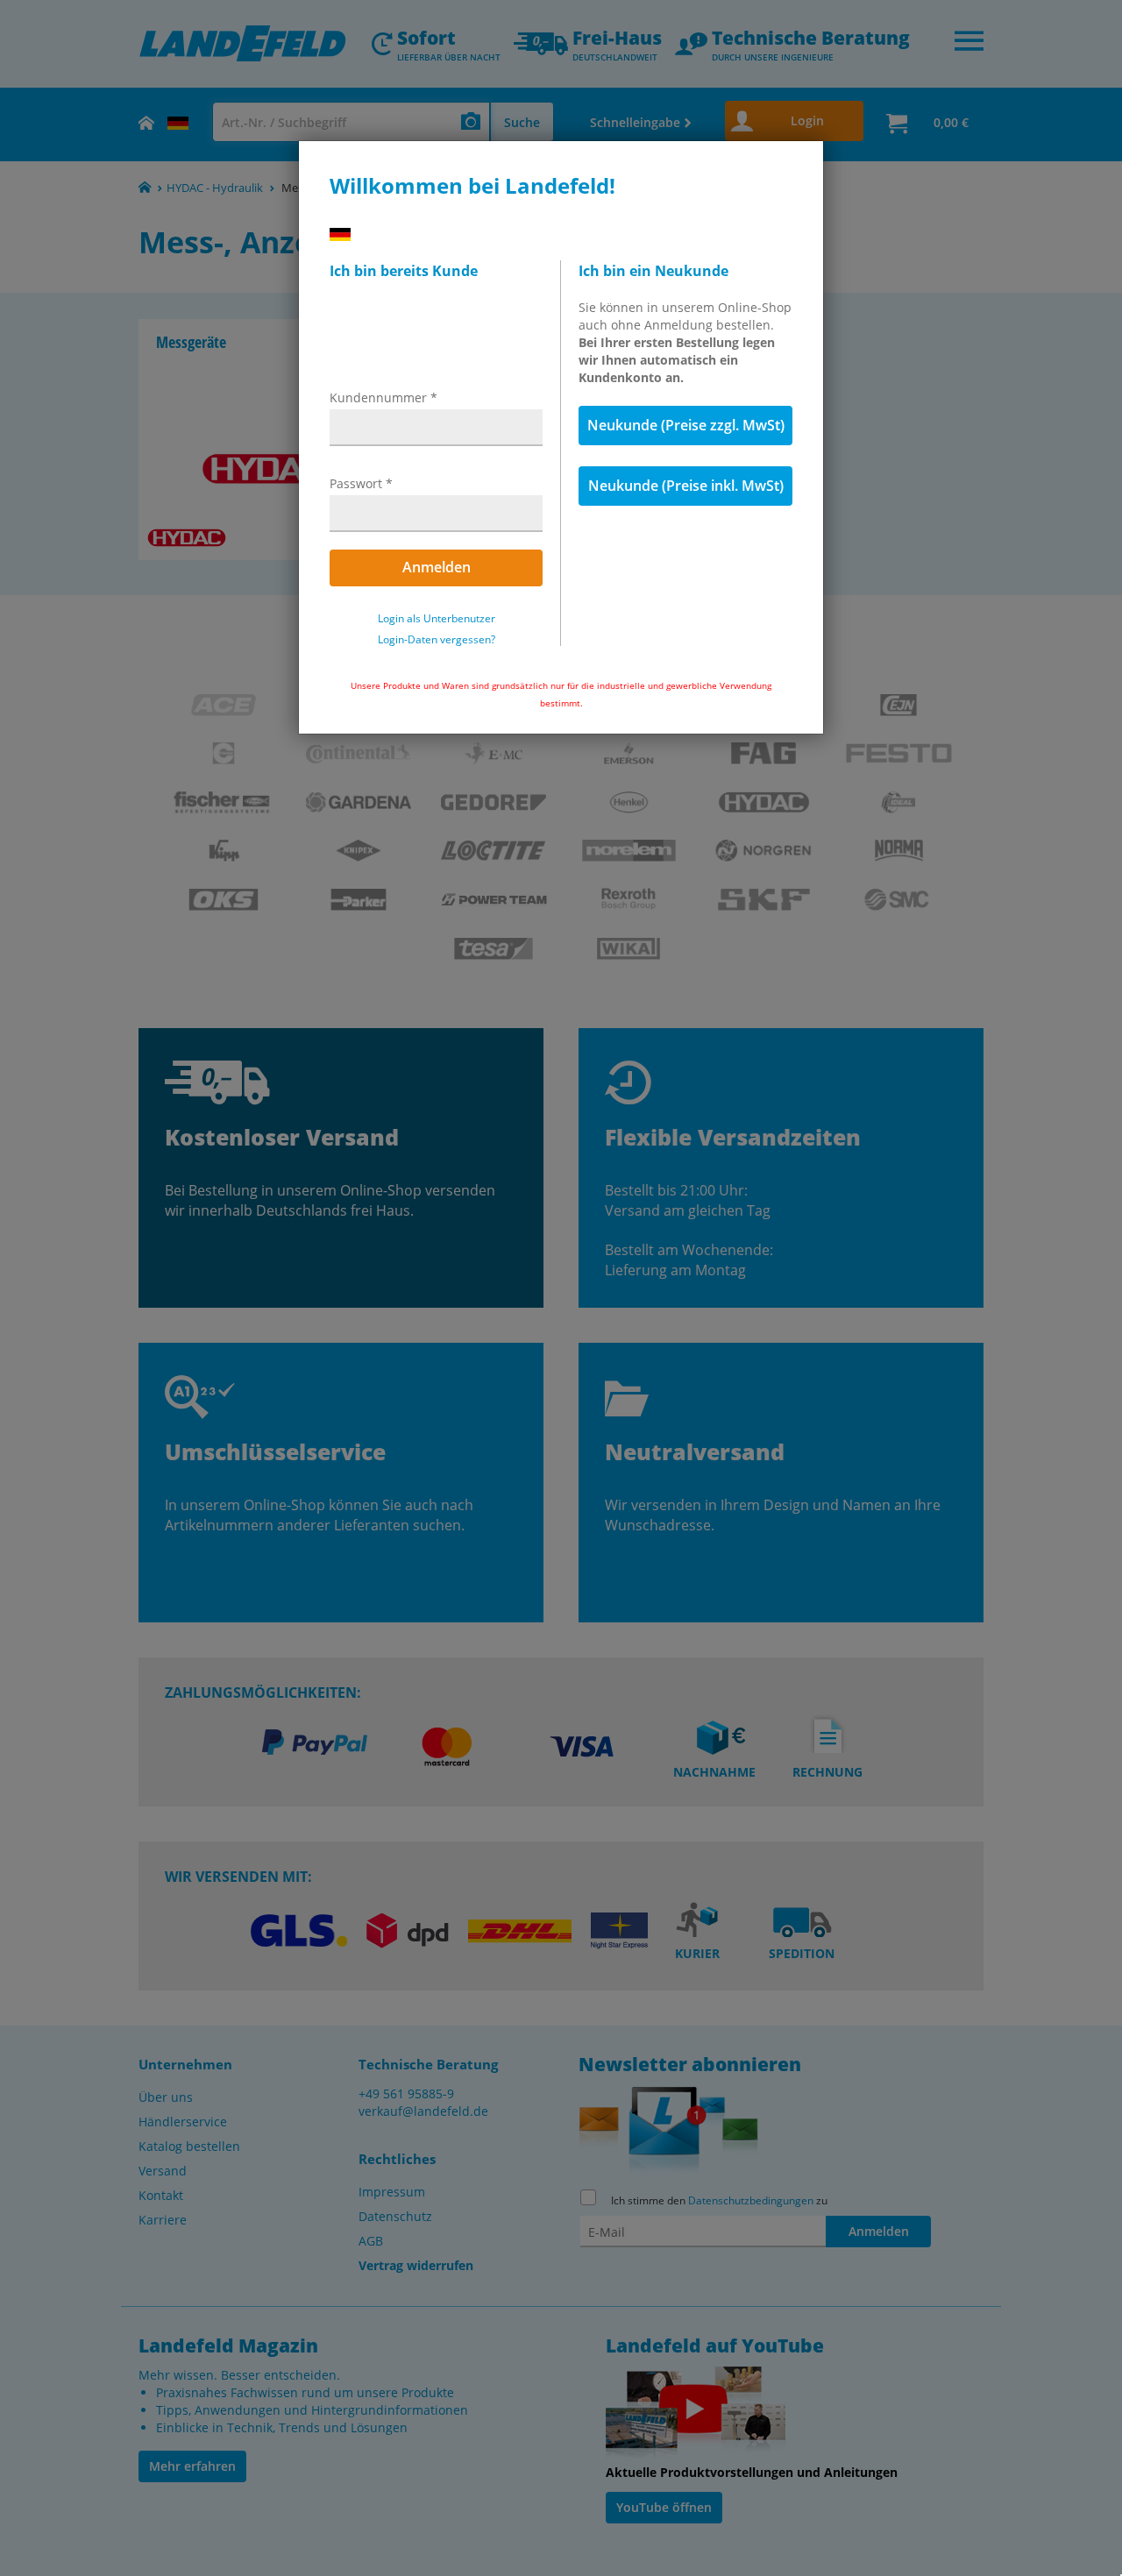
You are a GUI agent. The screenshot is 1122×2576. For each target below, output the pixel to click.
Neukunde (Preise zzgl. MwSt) (686, 425)
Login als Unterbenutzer (437, 619)
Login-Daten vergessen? (437, 640)
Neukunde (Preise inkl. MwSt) (686, 486)
